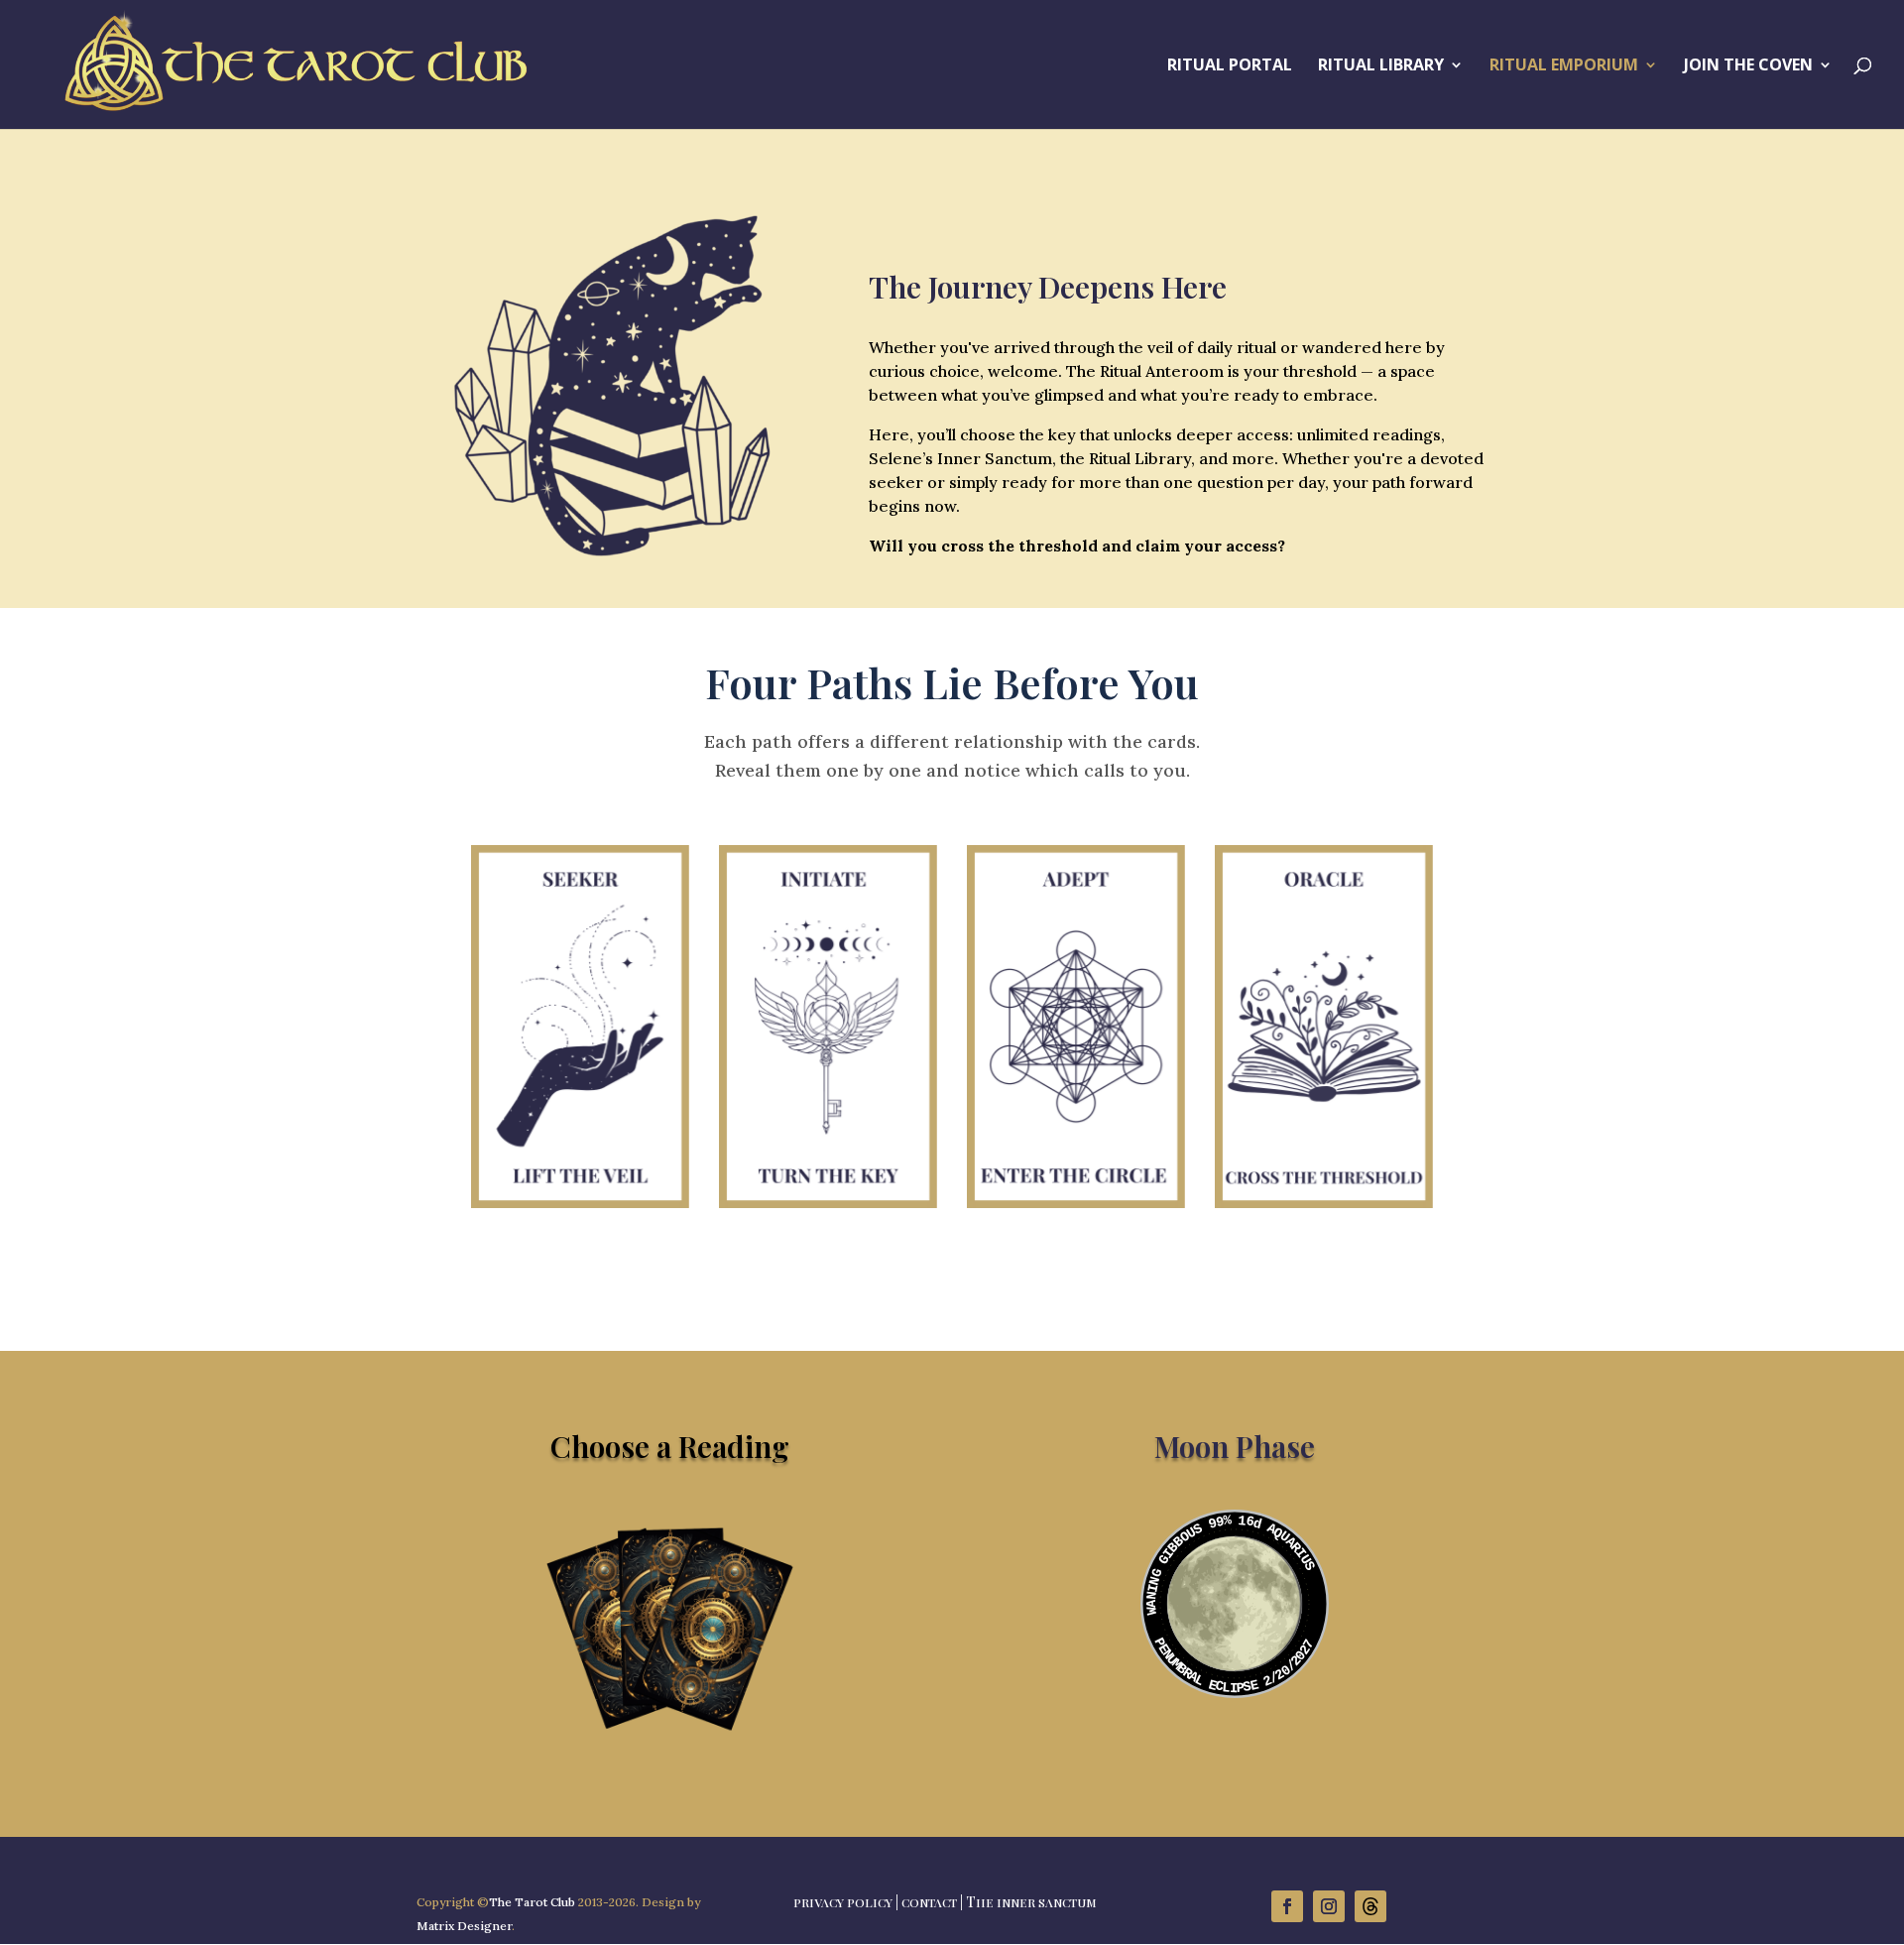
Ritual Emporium (1564, 66)
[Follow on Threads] (1370, 1906)
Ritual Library (1381, 66)
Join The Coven (1748, 66)
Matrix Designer (464, 1926)
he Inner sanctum (1036, 1902)
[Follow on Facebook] (1287, 1906)
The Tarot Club (532, 1902)
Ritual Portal (1230, 66)
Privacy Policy (843, 1902)
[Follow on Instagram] (1329, 1906)
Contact (929, 1902)
